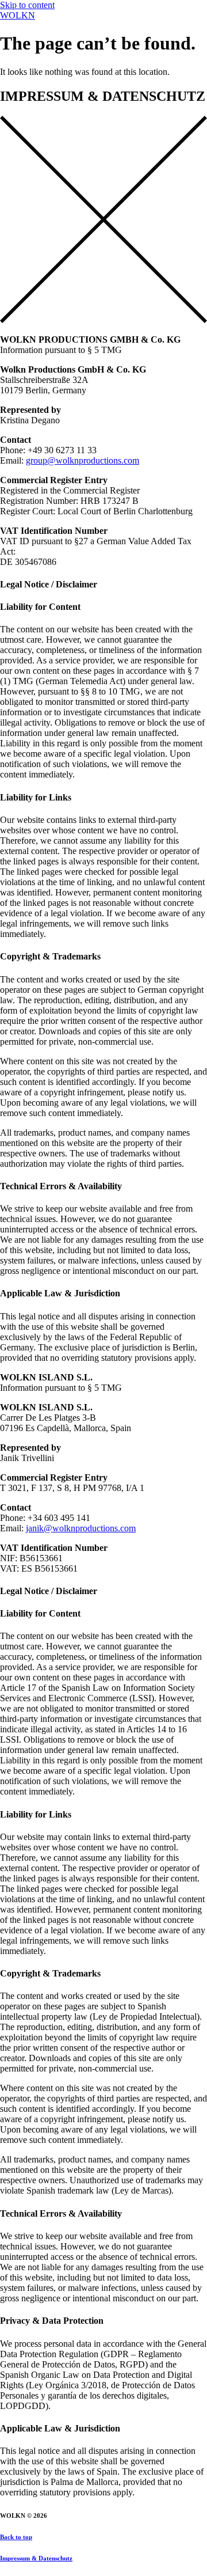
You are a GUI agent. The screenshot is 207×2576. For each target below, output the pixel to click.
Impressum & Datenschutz (36, 2558)
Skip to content (27, 5)
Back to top (16, 2537)
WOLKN (18, 15)
